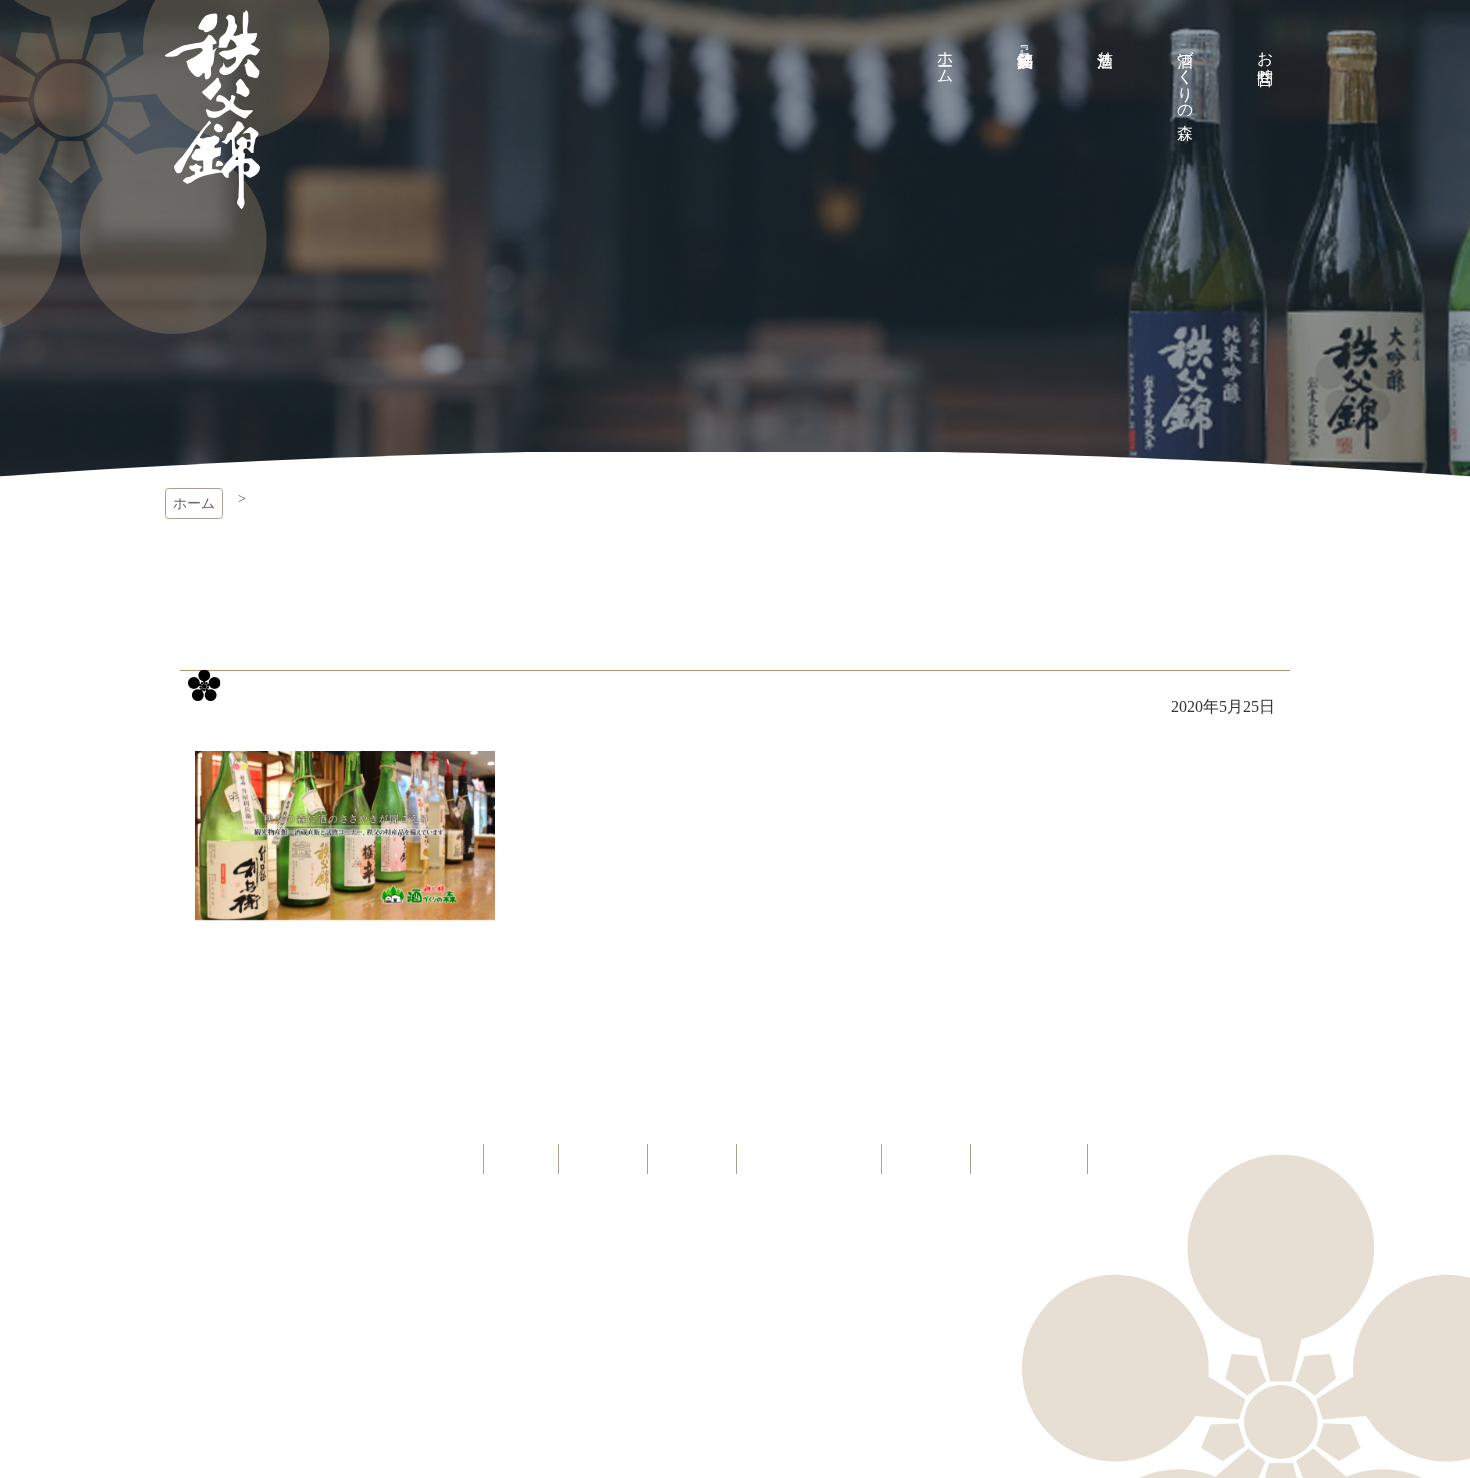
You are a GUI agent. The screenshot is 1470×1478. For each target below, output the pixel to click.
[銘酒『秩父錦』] (1025, 40)
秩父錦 (212, 109)
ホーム (194, 503)
